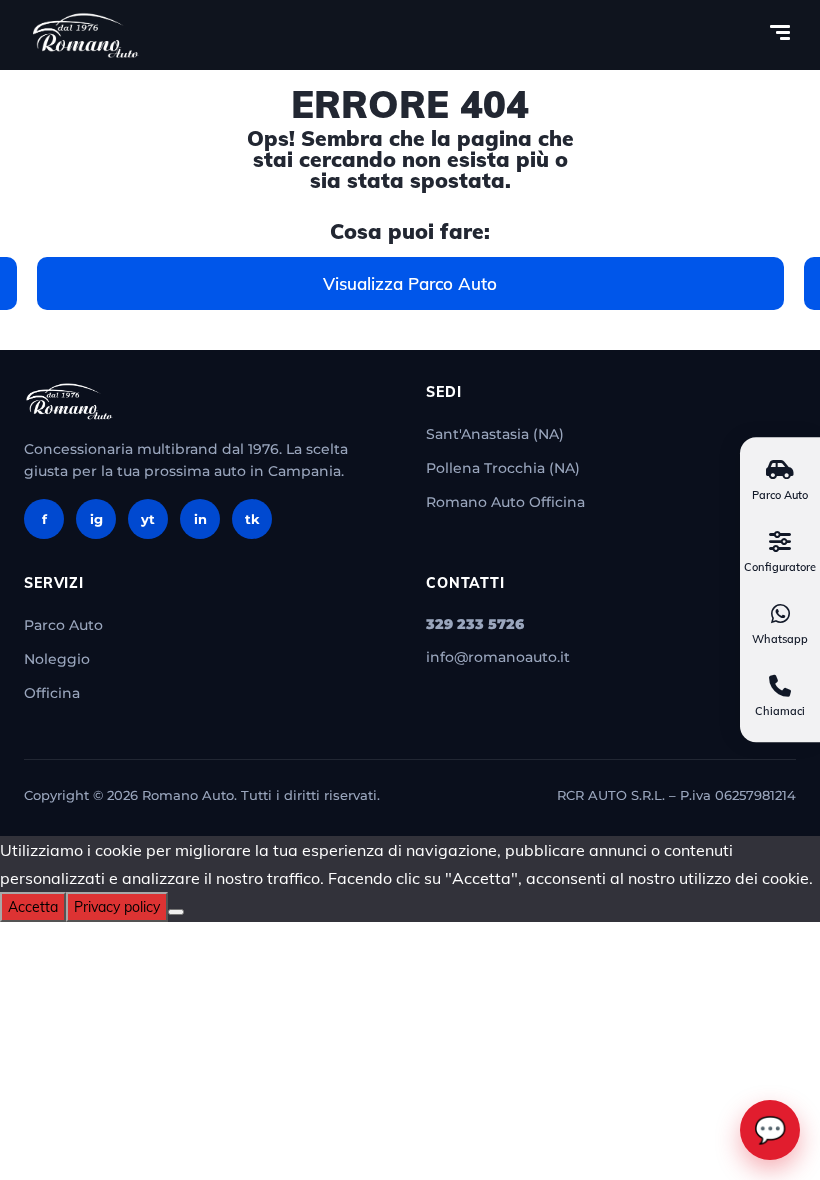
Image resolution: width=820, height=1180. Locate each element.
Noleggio (57, 659)
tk (252, 519)
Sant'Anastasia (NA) (495, 434)
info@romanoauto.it (498, 657)
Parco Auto (63, 625)
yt (148, 519)
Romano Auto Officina (505, 502)
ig (96, 519)
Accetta (33, 907)
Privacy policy (117, 907)
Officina (52, 693)
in (200, 519)
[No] (176, 912)
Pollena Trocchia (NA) (503, 468)
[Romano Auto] (86, 35)
